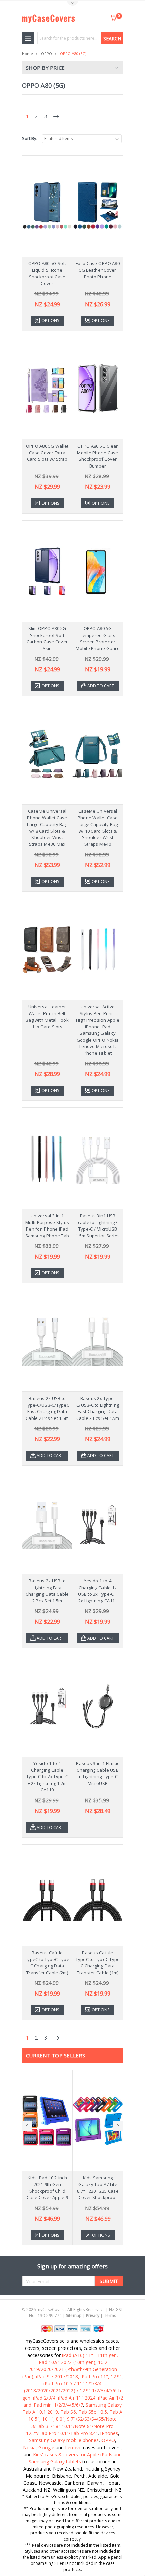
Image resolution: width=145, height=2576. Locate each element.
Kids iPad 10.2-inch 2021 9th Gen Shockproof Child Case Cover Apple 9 (47, 2188)
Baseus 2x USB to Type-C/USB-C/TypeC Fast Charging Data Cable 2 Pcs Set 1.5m (47, 1408)
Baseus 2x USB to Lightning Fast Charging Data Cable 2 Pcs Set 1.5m (47, 1591)
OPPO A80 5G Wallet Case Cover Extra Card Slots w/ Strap (47, 452)
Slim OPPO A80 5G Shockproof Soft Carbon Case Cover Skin (47, 638)
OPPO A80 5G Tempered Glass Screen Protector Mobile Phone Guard (98, 638)
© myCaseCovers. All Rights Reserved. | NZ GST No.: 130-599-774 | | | (72, 2312)
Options (50, 321)
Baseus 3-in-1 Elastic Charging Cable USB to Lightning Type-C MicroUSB (97, 1773)
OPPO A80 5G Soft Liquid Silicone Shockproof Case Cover (47, 273)
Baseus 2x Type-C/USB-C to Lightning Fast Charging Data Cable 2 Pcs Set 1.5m (98, 1408)
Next (118, 2126)
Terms (110, 2316)
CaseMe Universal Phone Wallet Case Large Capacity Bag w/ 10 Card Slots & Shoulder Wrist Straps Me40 (98, 828)
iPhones (109, 2433)
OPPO (47, 54)
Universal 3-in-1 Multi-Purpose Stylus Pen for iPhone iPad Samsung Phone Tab (47, 1226)
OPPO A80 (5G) (73, 54)
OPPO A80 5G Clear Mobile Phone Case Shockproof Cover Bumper (97, 456)
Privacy (93, 2316)
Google (46, 2447)
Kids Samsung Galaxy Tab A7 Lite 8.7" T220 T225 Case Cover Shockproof (98, 2188)
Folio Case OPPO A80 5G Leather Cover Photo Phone (98, 270)
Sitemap (74, 2316)
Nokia (29, 2447)
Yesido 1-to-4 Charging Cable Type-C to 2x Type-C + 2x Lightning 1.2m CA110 (47, 1776)
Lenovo (73, 2447)
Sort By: (30, 138)
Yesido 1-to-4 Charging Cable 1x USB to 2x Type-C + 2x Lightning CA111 (98, 1591)
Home (27, 54)
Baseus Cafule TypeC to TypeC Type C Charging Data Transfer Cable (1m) (98, 1963)
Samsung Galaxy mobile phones (64, 2440)
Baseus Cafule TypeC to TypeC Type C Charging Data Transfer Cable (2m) (47, 1963)
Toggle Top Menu (72, 4)
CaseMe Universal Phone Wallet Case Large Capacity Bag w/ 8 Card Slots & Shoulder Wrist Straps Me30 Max (47, 828)
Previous (27, 2126)
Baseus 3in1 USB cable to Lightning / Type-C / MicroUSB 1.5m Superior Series (98, 1226)
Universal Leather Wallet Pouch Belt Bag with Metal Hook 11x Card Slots (47, 1017)
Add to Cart (101, 686)
